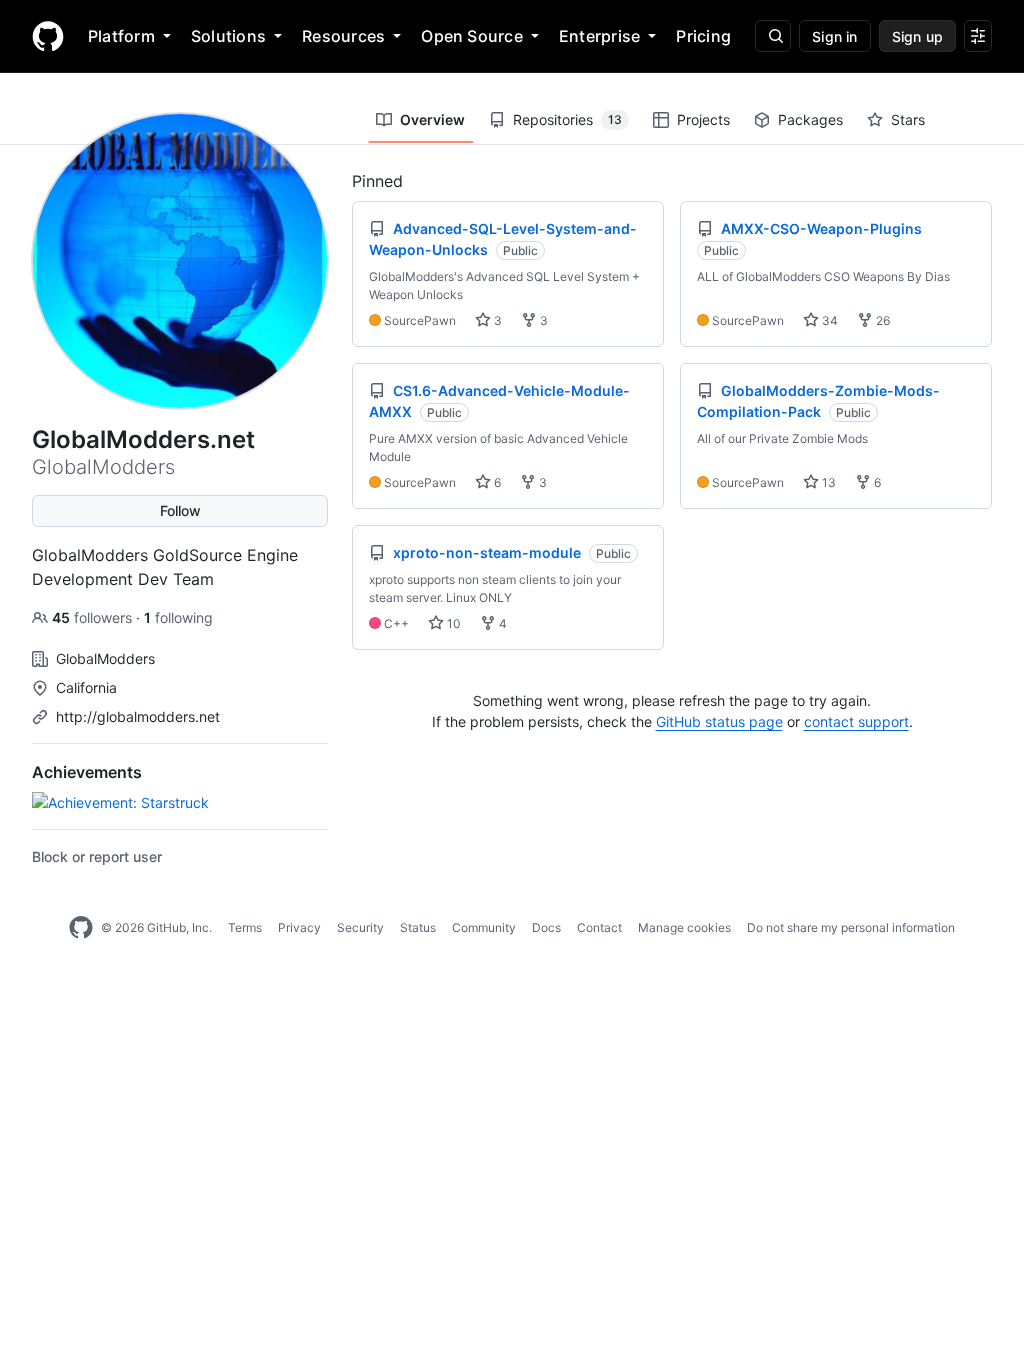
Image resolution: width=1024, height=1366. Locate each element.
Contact (599, 927)
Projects (703, 119)
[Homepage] (48, 36)
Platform (121, 36)
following (178, 617)
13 (827, 482)
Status (418, 927)
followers (94, 617)
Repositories (567, 119)
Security (360, 927)
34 (828, 320)
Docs (546, 927)
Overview (432, 119)
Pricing (703, 36)
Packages (810, 119)
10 (452, 623)
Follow (180, 510)
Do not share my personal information (851, 927)
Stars (908, 119)
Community (484, 927)
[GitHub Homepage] (81, 928)
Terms (245, 927)
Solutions (228, 36)
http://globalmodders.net (138, 716)
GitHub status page (719, 721)
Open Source (472, 36)
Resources (343, 36)
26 (881, 320)
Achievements (87, 772)
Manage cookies (684, 927)
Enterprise (599, 36)
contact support (856, 721)
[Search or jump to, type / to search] (773, 36)
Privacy (299, 927)
